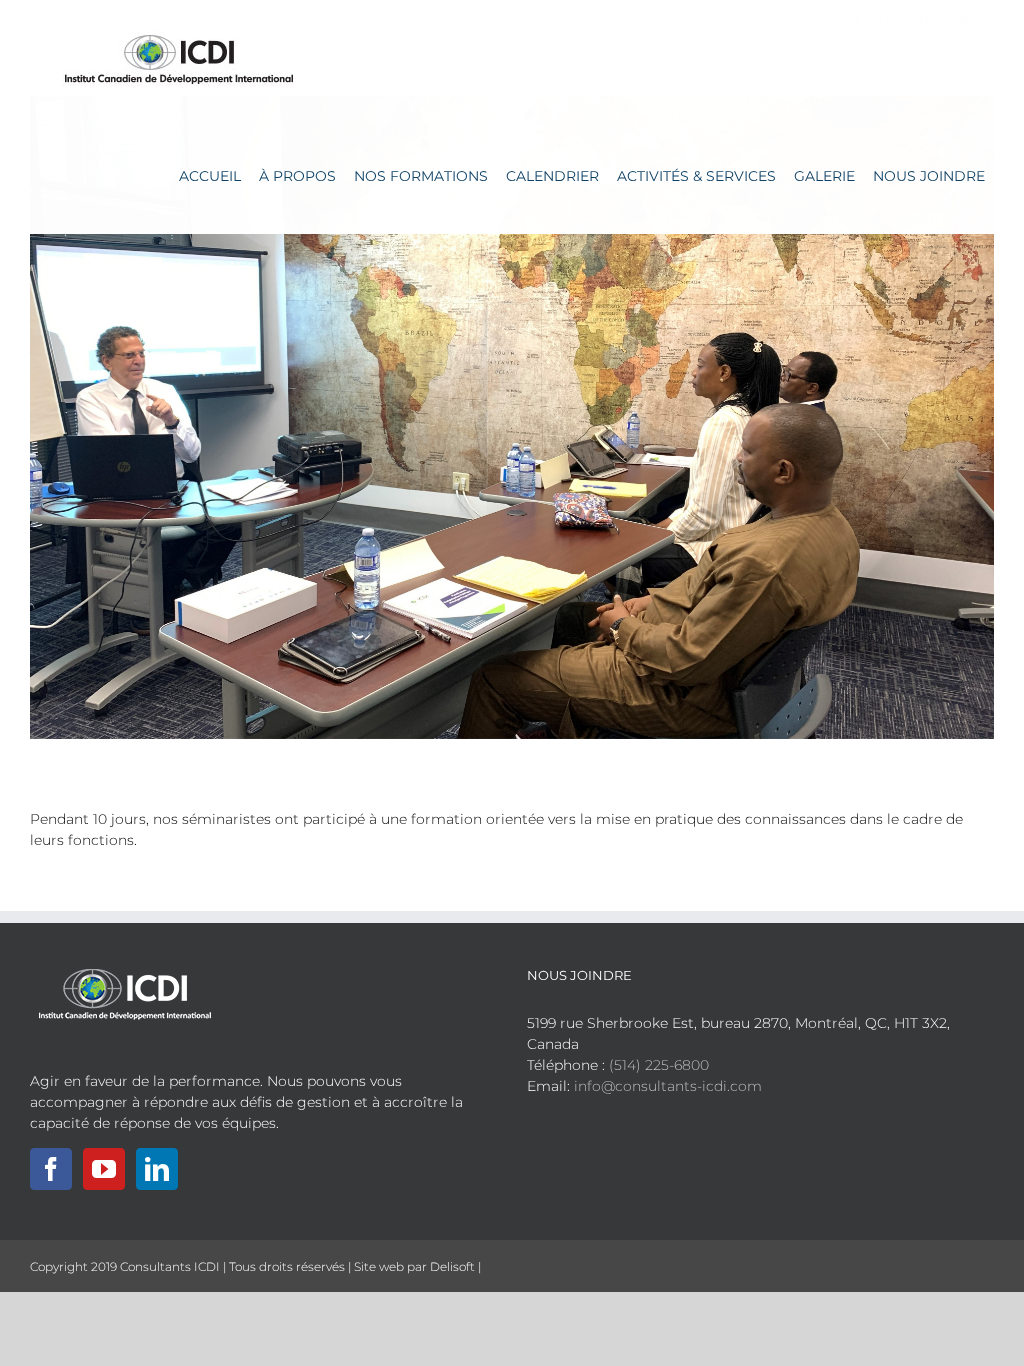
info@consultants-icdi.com (668, 1086)
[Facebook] (51, 1169)
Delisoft (452, 1266)
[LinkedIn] (157, 1169)
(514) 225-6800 (659, 1065)
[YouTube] (104, 1169)
